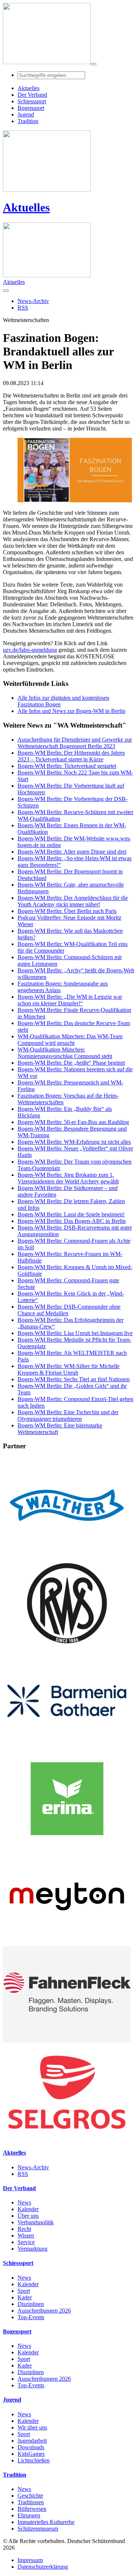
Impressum (30, 2560)
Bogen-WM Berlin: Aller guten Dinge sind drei (72, 852)
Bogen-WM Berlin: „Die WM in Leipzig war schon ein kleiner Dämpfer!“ (70, 1000)
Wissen (26, 2235)
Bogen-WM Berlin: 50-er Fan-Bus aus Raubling (73, 1122)
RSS (23, 2174)
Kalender (28, 2209)
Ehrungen (29, 2515)
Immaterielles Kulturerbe (46, 2522)
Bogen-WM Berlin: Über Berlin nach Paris (67, 911)
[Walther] (67, 1551)
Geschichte (30, 2496)
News (24, 2202)
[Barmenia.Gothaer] (67, 1747)
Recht (24, 2229)
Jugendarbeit (32, 2441)
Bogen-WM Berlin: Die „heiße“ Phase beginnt (71, 1063)
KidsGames (31, 2454)
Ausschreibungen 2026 (44, 2311)
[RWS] (67, 1649)
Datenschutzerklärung (43, 2567)
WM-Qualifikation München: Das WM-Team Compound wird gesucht (70, 1040)
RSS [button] (23, 308)
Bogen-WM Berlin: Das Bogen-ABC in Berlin (72, 1221)
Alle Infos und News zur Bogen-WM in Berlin (71, 711)
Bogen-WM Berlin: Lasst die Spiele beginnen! (71, 1214)
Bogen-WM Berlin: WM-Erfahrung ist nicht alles (74, 1142)
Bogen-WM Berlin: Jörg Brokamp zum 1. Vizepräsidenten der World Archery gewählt (68, 1178)
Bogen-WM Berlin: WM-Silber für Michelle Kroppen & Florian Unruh (68, 1369)
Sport (24, 2291)
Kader (25, 2297)
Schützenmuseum (38, 2529)
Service (26, 2242)
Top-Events (31, 2317)
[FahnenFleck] (67, 2041)
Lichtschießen (34, 2460)
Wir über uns (32, 2427)
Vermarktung (33, 2249)
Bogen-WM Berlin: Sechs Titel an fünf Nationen (74, 1379)
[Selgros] (67, 2138)
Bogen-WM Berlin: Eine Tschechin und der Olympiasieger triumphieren (68, 1415)
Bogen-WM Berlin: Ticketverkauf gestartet (67, 766)
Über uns (28, 2216)
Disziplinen (31, 2304)
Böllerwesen (32, 2509)
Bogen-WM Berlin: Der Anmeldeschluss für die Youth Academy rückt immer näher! (73, 901)
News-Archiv (33, 2167)
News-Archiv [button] (33, 301)
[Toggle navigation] (94, 64)
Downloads (31, 2447)
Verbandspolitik (36, 2222)
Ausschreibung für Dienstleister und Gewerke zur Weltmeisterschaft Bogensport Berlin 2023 (75, 743)
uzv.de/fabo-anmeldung (30, 650)
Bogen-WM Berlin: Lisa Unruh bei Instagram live (75, 1333)
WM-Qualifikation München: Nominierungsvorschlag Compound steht (65, 1053)
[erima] (67, 1845)
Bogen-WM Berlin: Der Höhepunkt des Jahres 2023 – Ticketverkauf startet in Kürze (71, 756)
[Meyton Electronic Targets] (67, 1943)
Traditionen (31, 2502)
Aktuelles (26, 207)
